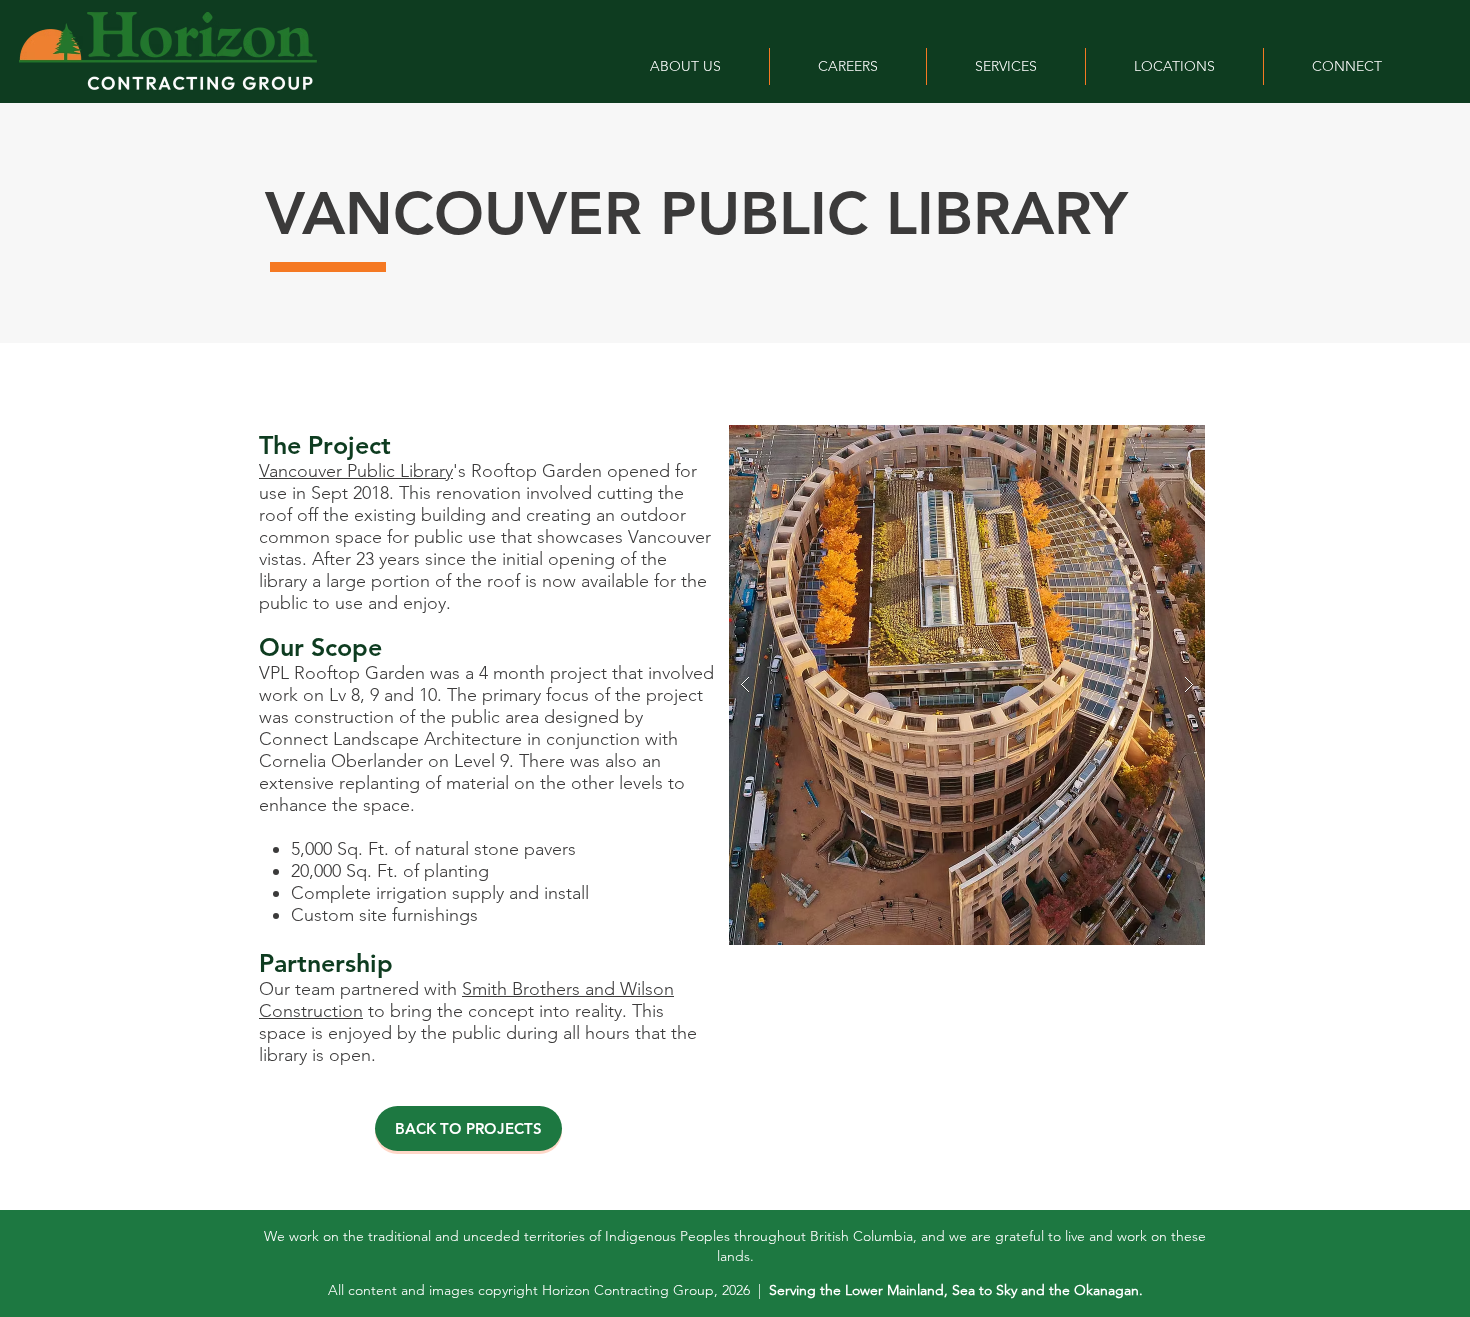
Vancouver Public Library (356, 471)
